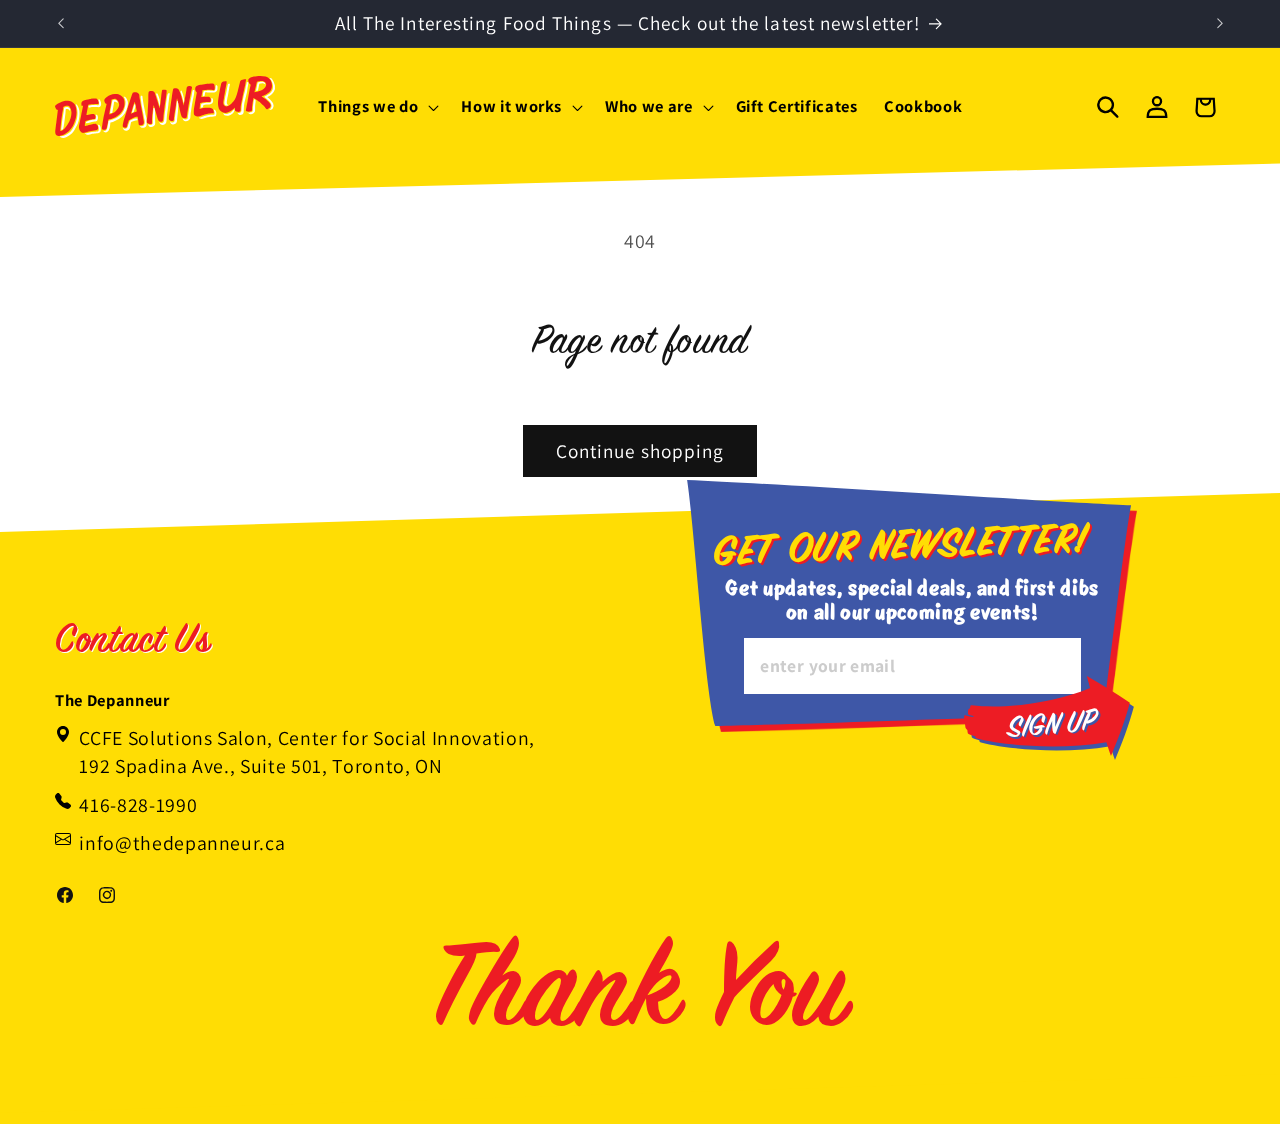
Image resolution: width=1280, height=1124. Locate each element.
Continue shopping (640, 451)
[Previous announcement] (61, 24)
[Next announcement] (1220, 24)
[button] (376, 106)
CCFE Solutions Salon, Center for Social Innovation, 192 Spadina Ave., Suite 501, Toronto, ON (307, 752)
